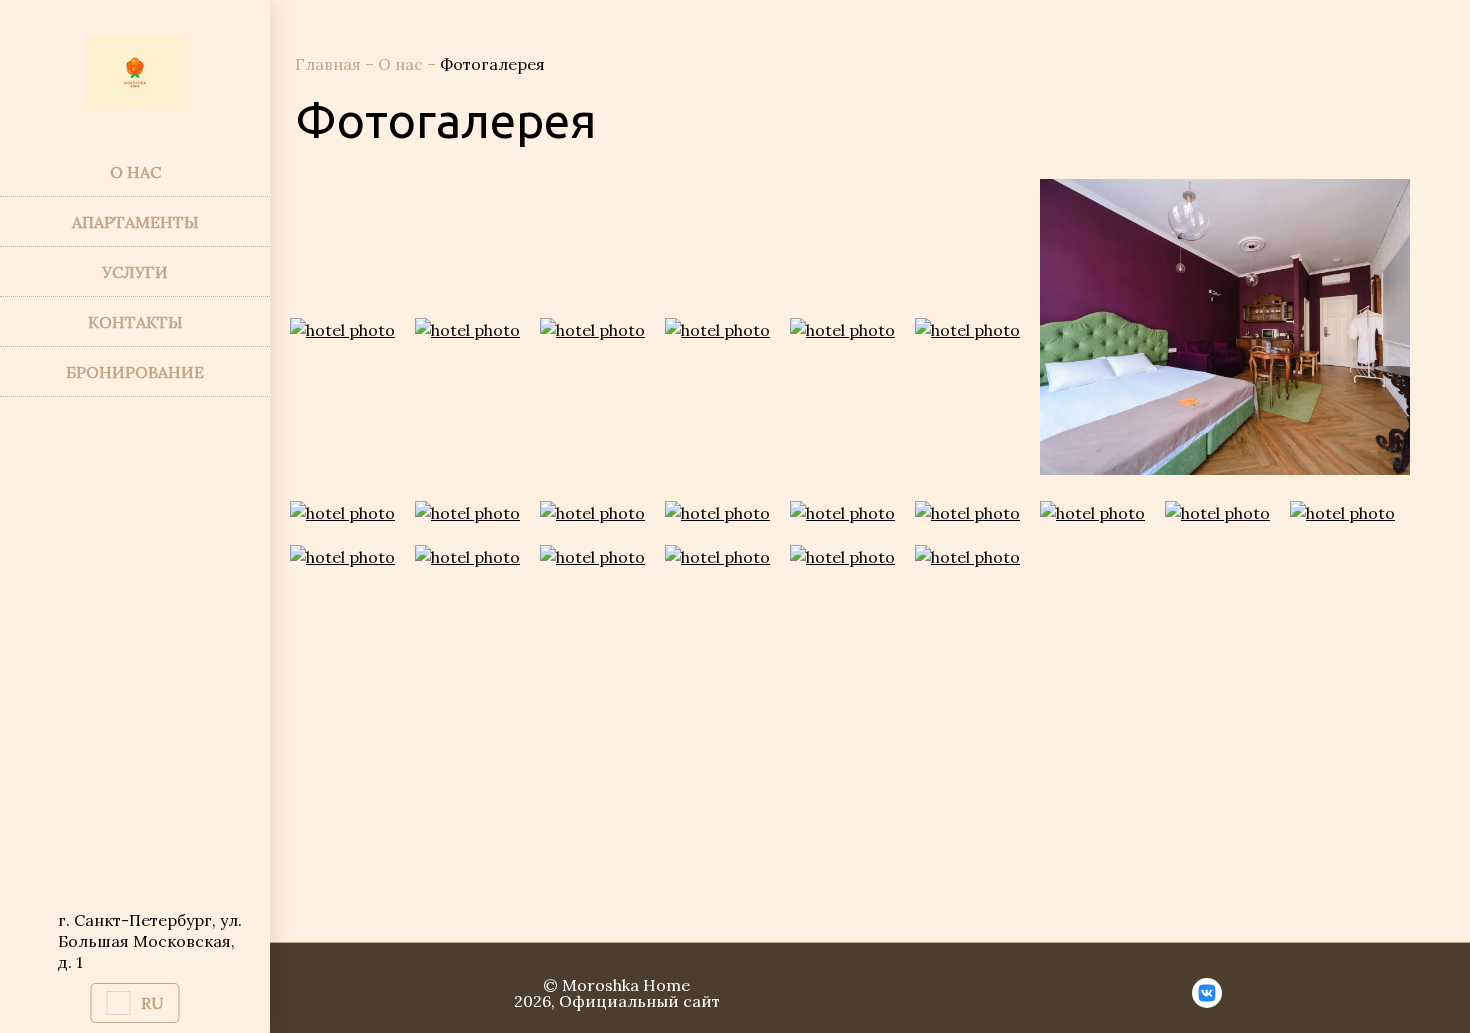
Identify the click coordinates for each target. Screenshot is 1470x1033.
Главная (330, 64)
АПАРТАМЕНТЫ (135, 222)
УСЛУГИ (135, 272)
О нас (402, 64)
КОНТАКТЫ (135, 322)
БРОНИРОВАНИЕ (135, 372)
